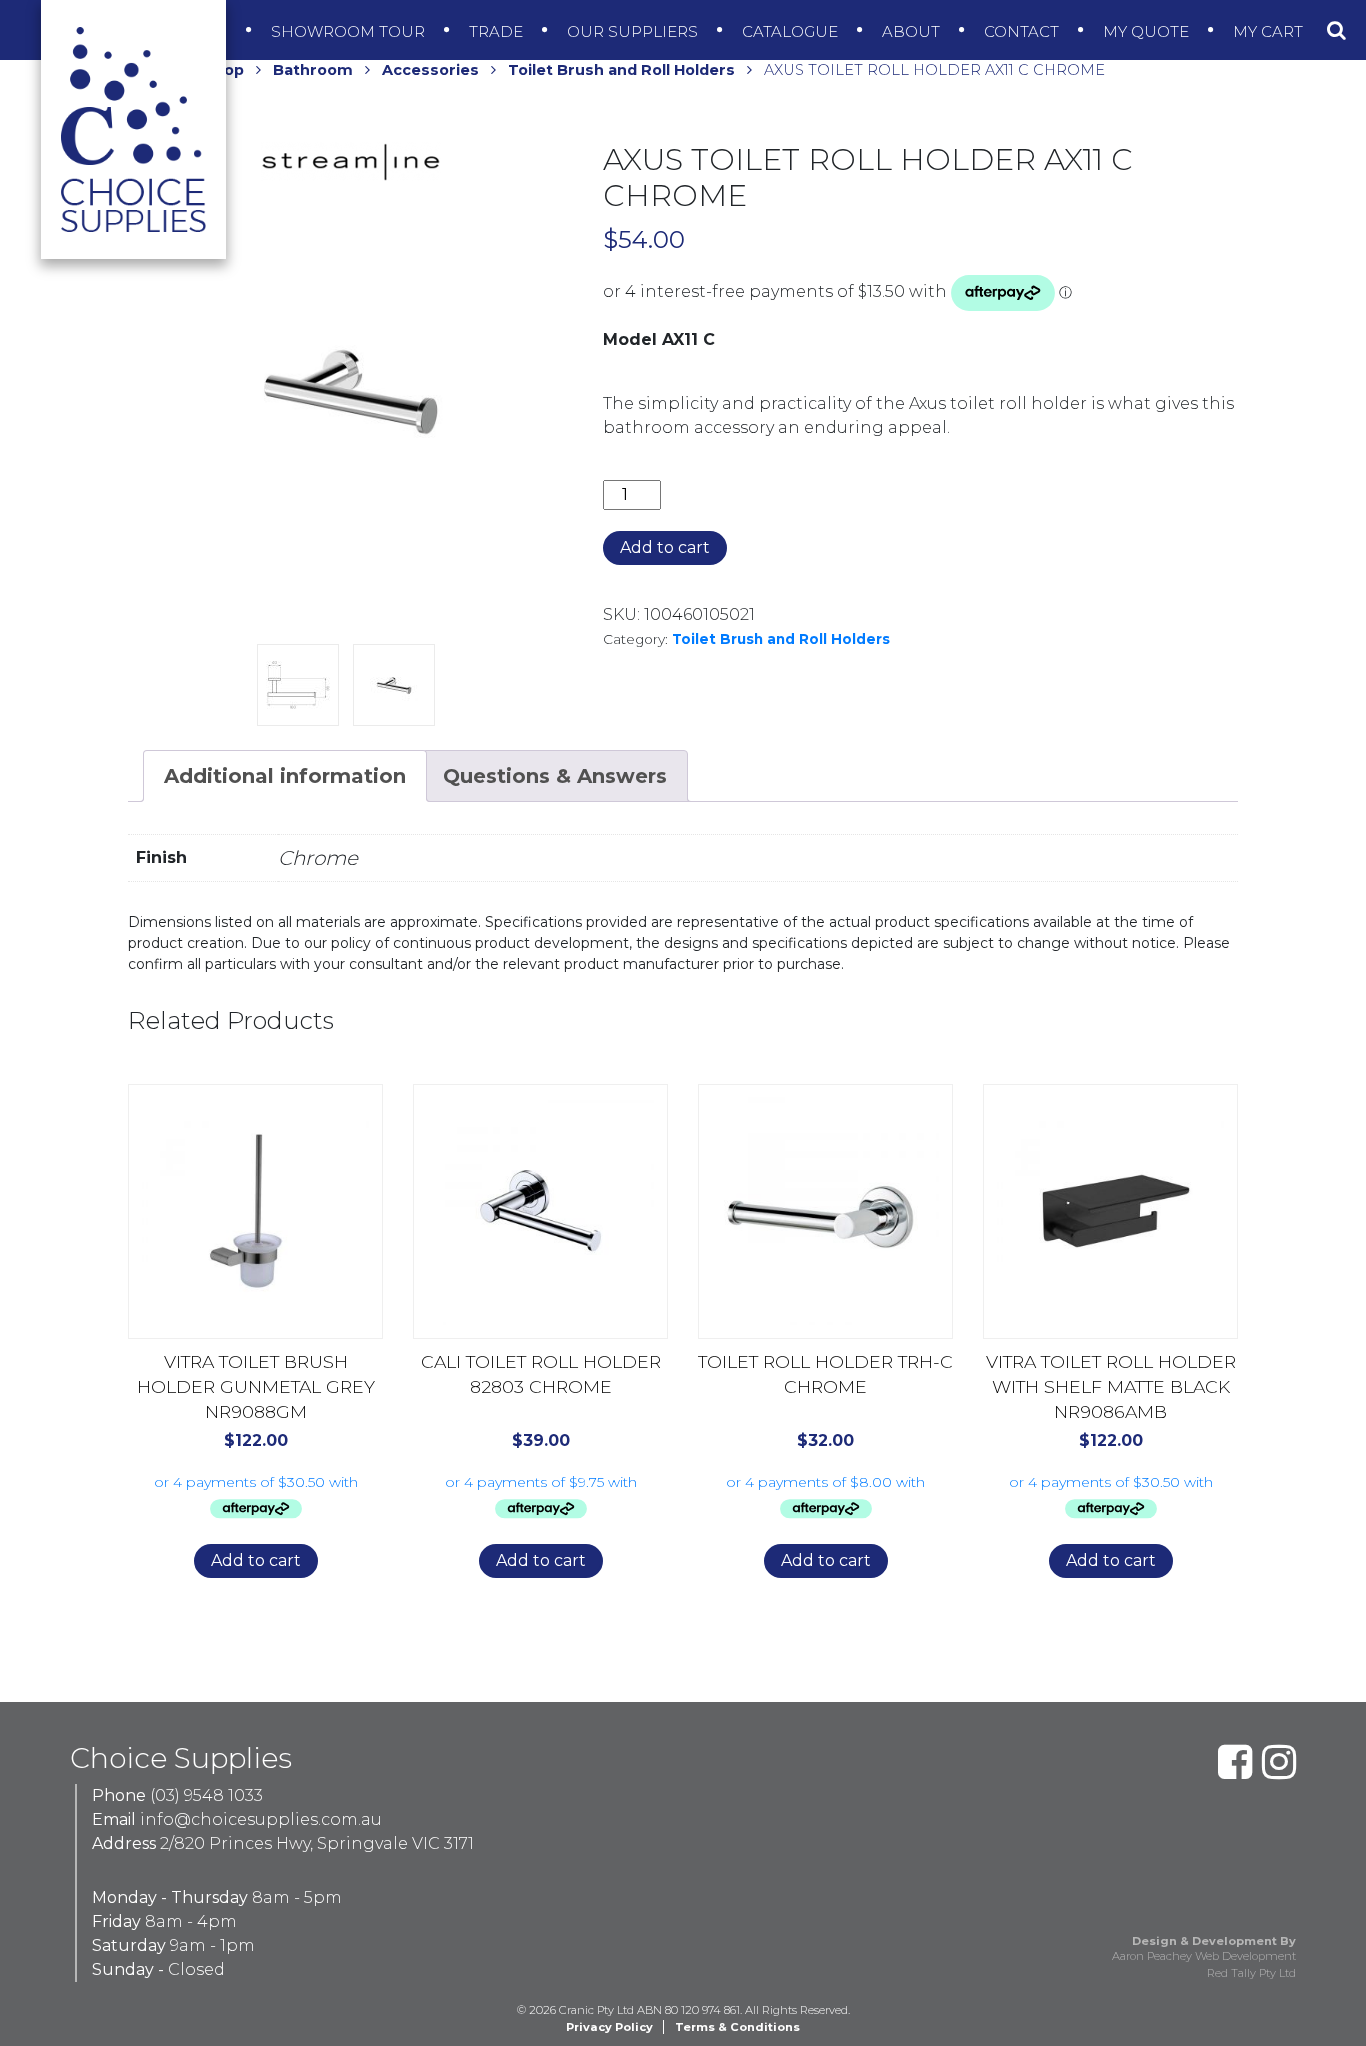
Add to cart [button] (256, 1560)
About (913, 31)
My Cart (1270, 31)
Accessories (430, 70)
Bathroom (313, 70)
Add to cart (665, 547)
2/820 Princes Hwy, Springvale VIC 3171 (317, 1843)
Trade (498, 31)
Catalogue (792, 31)
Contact (1023, 31)
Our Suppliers (634, 31)
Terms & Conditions (737, 2027)
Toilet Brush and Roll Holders (621, 70)
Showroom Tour (350, 31)
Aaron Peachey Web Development (1204, 1956)
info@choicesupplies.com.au (261, 1819)
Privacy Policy (609, 2027)
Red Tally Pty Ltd (1251, 1973)
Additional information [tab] (285, 776)
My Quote (1148, 31)
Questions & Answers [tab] (555, 776)
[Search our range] (1336, 30)
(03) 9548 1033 (206, 1795)
